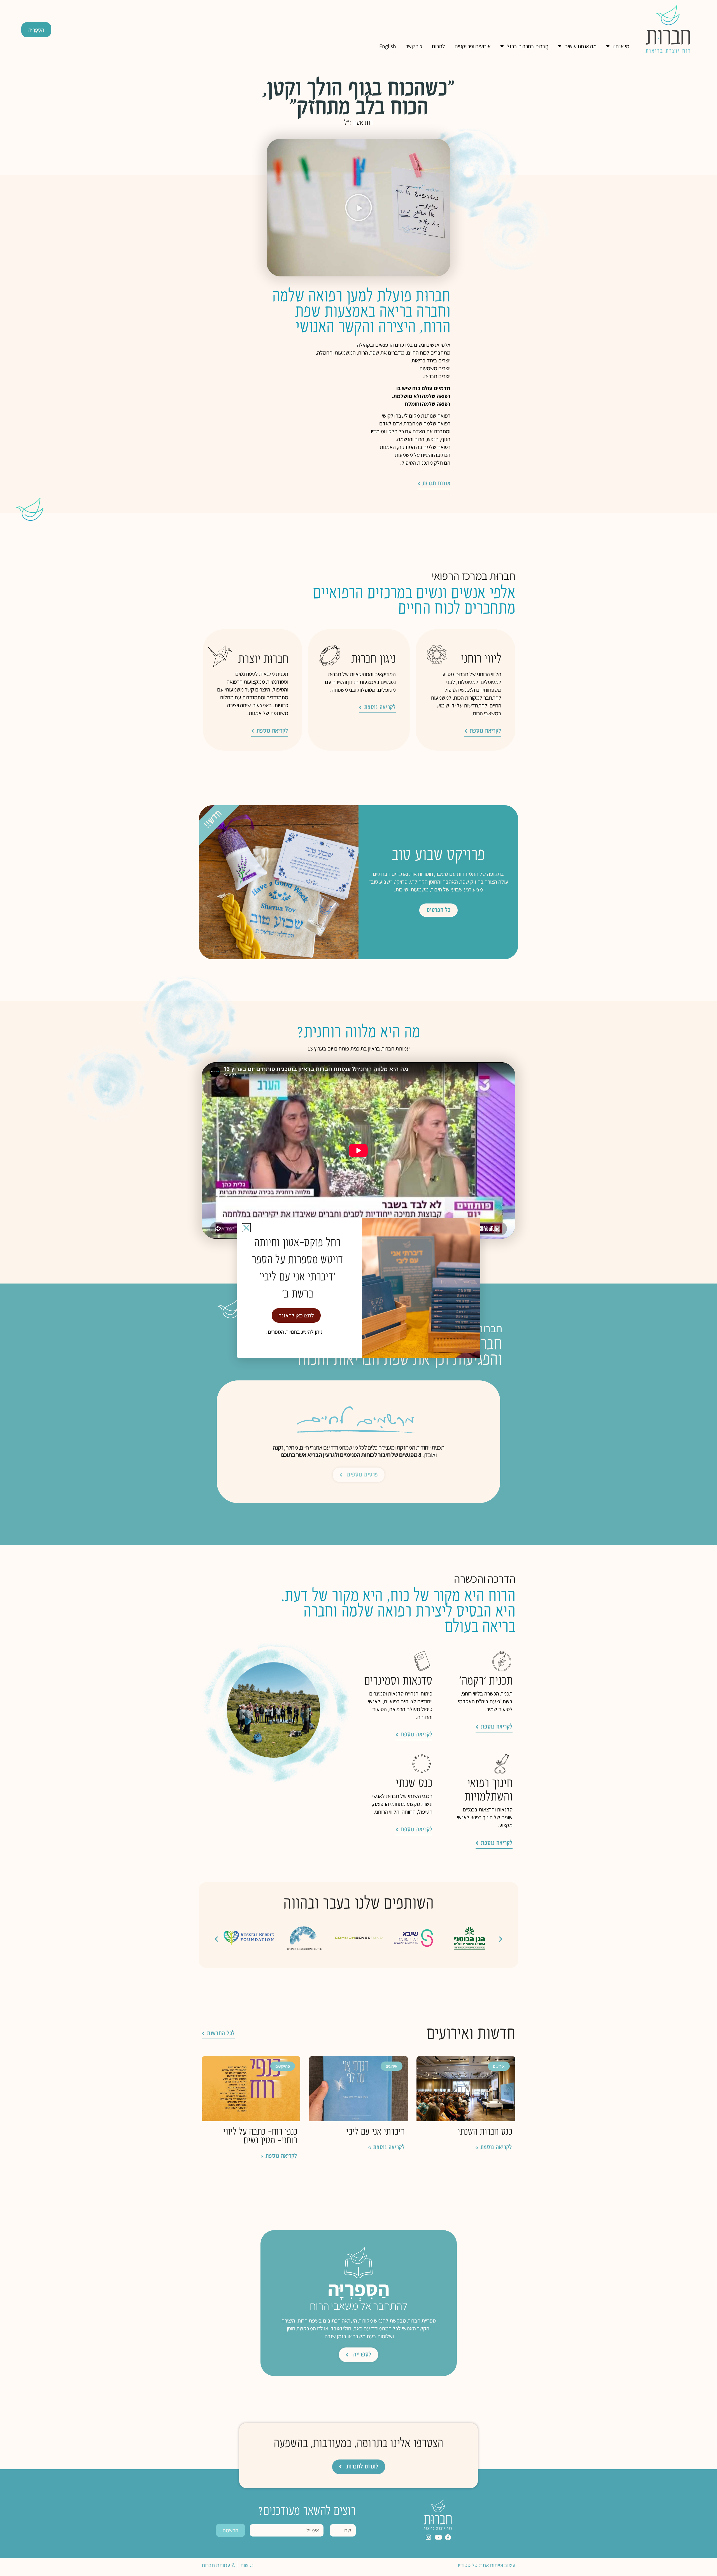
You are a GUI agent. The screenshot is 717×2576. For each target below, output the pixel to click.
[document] (358, 1288)
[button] (246, 1228)
